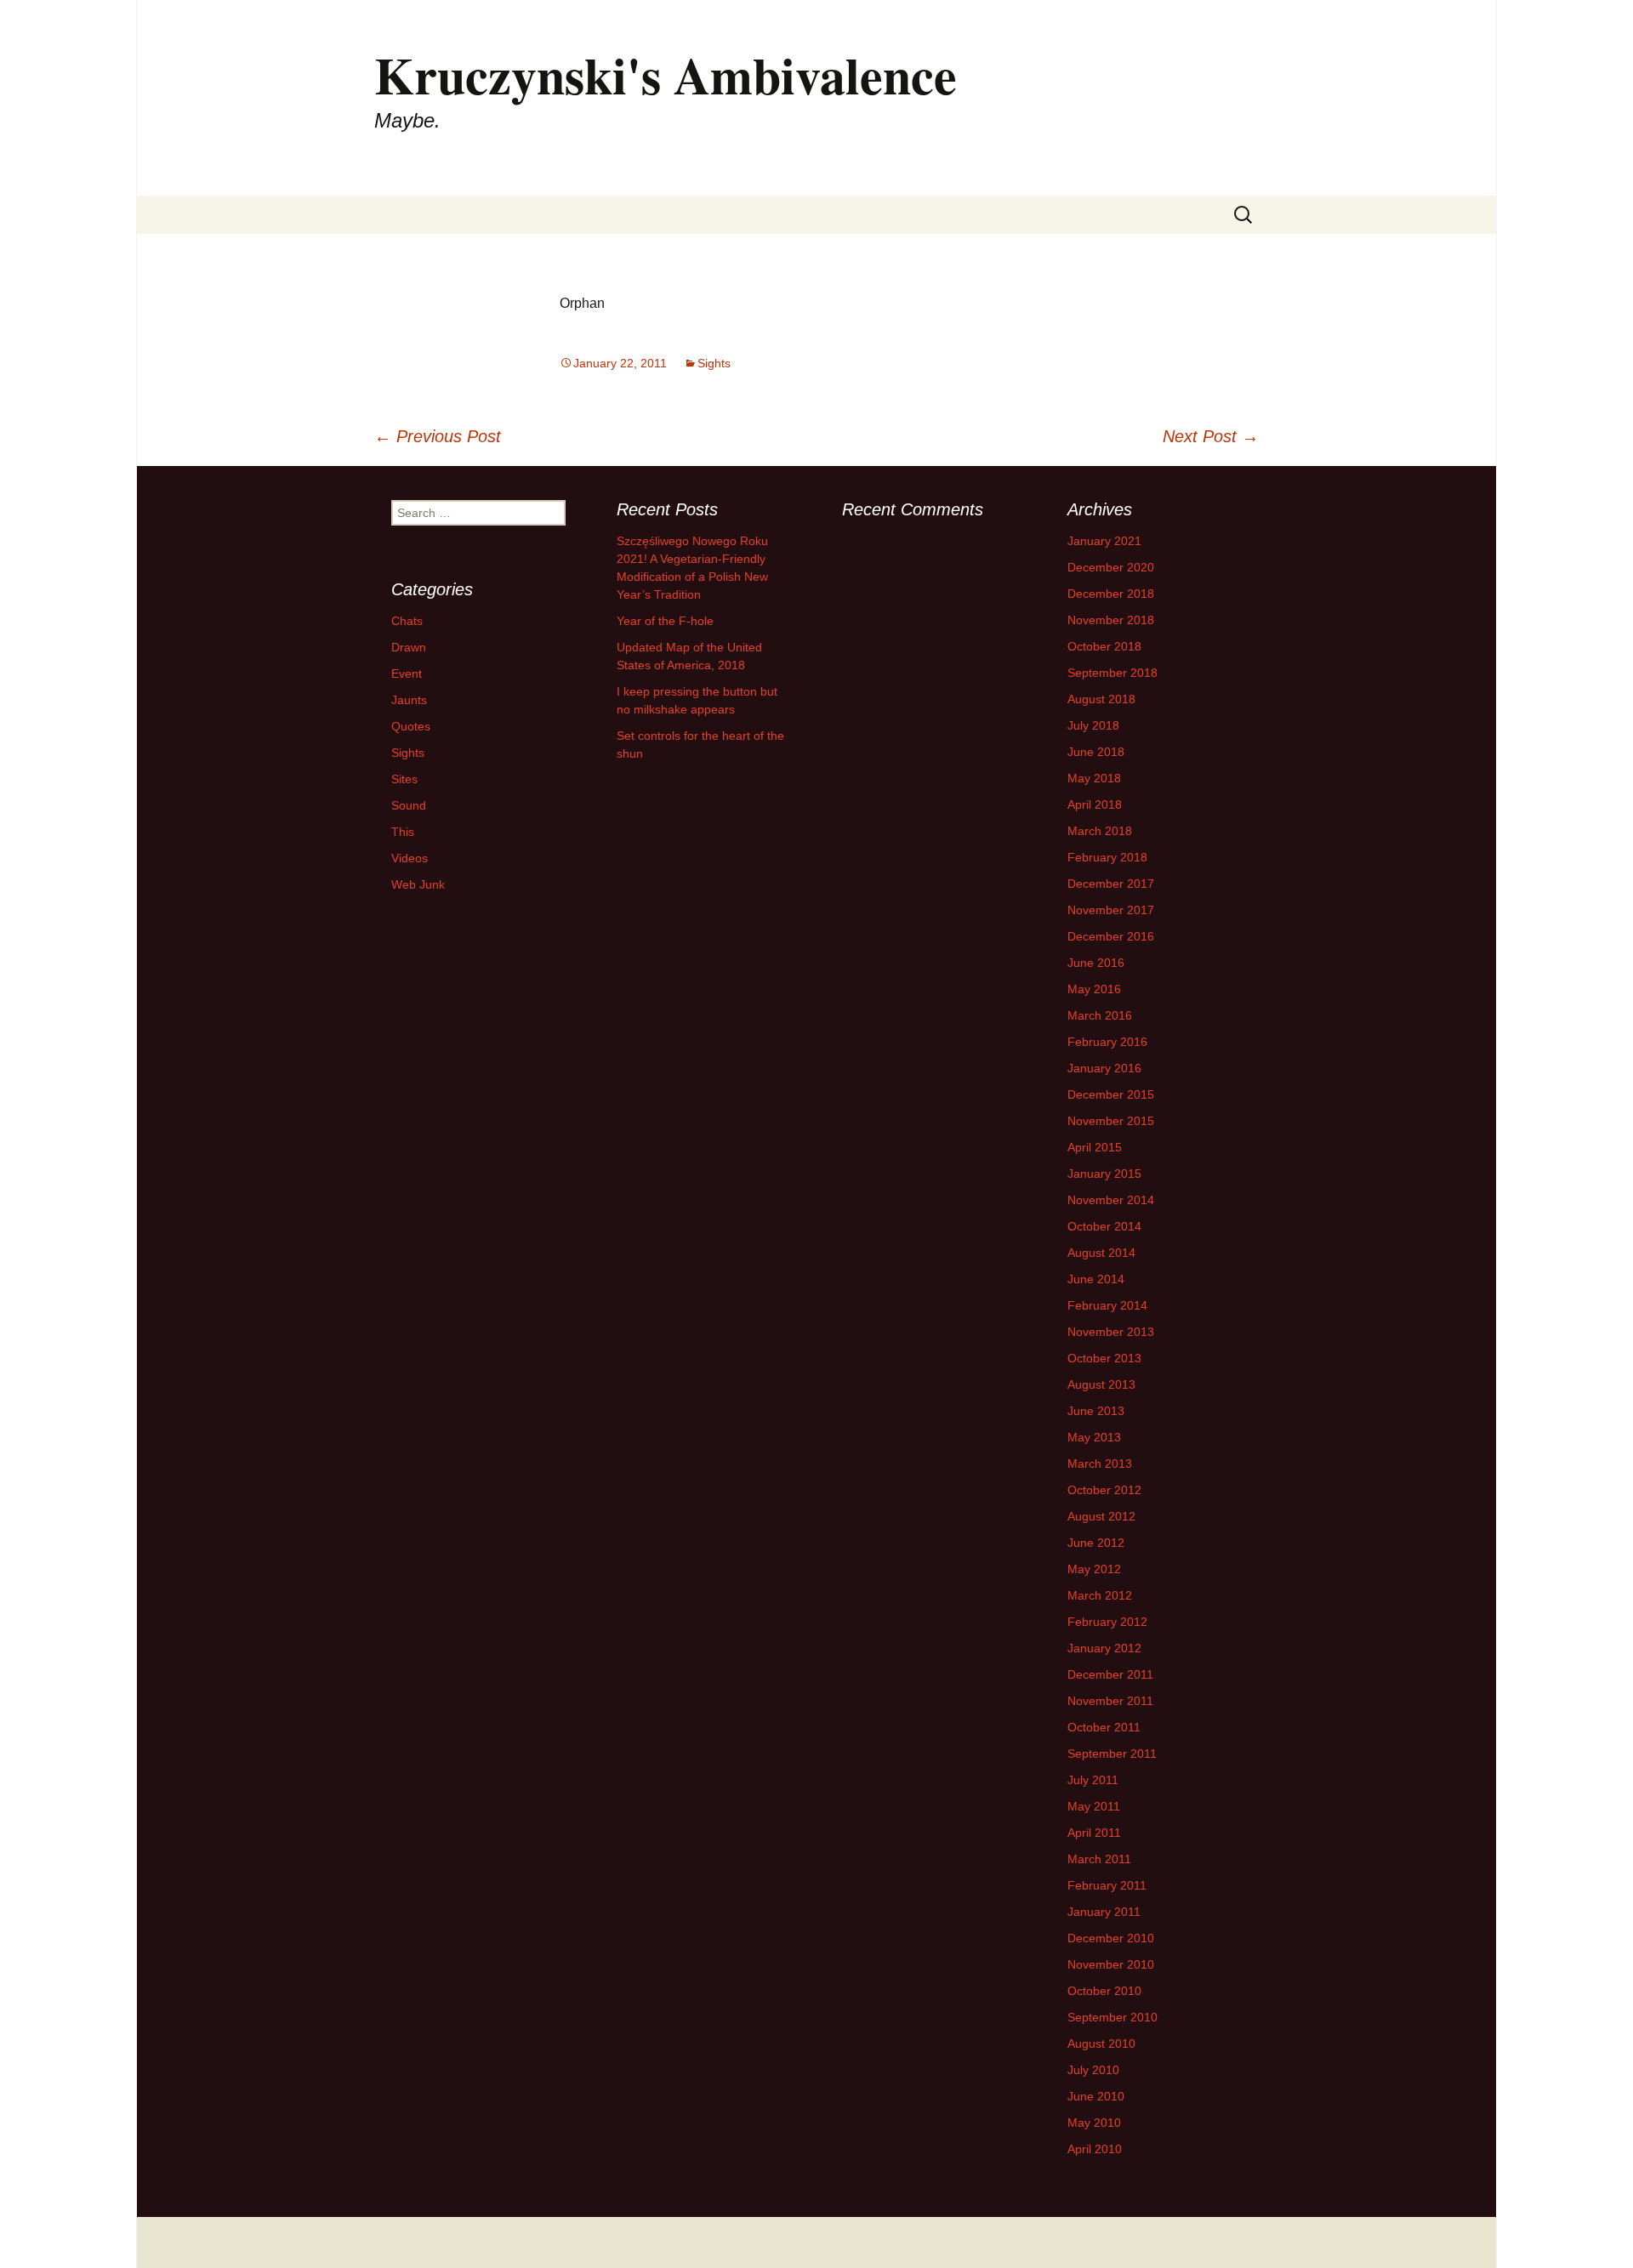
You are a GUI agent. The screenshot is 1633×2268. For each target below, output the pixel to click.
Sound (409, 805)
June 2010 (1096, 2096)
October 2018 (1104, 646)
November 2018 (1111, 620)
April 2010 (1095, 2149)
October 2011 (1104, 1727)
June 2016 (1096, 963)
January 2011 (1104, 1912)
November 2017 (1111, 910)
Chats (407, 621)
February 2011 (1107, 1885)
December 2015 (1111, 1094)
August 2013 (1101, 1384)
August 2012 (1101, 1516)
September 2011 (1112, 1754)
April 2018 (1095, 804)
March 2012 (1100, 1595)
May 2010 (1094, 2123)
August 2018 (1101, 699)
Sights (714, 363)
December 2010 (1111, 1938)
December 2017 (1111, 884)
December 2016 (1111, 936)
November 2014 (1111, 1200)
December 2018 (1111, 594)
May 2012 (1094, 1569)
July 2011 (1093, 1780)
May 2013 (1094, 1437)
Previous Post (438, 436)
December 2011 (1110, 1674)
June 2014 (1096, 1279)
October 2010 (1104, 1991)
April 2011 (1094, 1833)
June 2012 (1096, 1543)
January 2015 (1104, 1174)
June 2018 (1096, 752)
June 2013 (1096, 1411)
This (403, 832)
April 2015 (1095, 1147)
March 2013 (1100, 1464)
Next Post (1211, 436)
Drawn (409, 647)
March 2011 (1099, 1859)
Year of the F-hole (665, 621)
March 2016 (1100, 1015)
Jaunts (409, 700)
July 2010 (1093, 2070)
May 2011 (1094, 1806)
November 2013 (1111, 1332)
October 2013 (1104, 1358)
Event (407, 674)
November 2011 (1110, 1701)
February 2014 (1107, 1305)
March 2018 (1100, 831)
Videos (410, 858)
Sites (404, 779)
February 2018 (1107, 857)
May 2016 (1094, 989)
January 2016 (1104, 1068)
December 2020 (1111, 567)
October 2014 (1104, 1226)
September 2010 (1112, 2017)
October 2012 (1104, 1490)
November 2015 (1111, 1121)
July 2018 (1093, 725)
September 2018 (1112, 673)
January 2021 (1104, 541)
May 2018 (1094, 778)
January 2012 (1104, 1648)
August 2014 (1101, 1253)
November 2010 (1111, 1964)
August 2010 (1101, 2043)
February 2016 (1107, 1042)
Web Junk (418, 884)
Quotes (411, 726)
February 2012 (1107, 1622)
